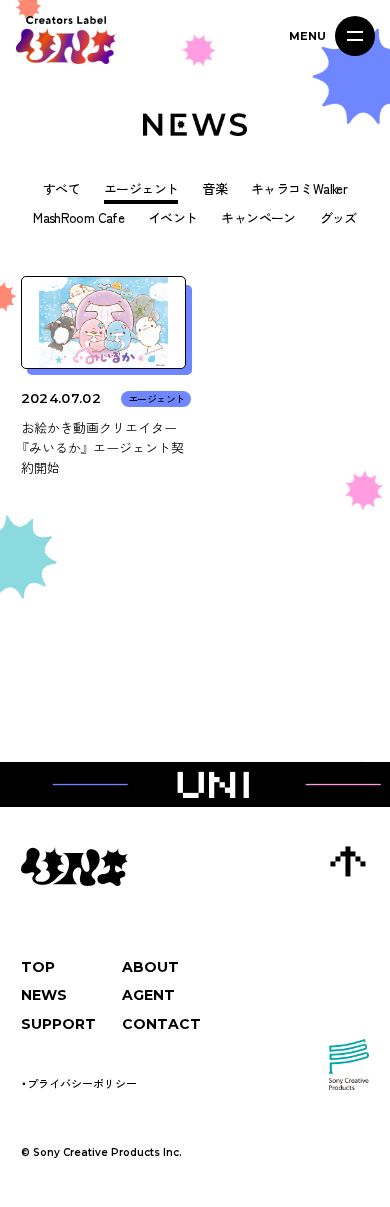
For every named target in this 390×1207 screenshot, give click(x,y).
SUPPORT (58, 1024)
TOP (38, 967)
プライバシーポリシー (82, 1083)
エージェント (141, 189)
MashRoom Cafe (78, 218)
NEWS (44, 995)
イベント (172, 218)
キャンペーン (258, 218)
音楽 (214, 189)
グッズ (338, 218)
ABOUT (150, 967)
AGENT (148, 995)
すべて (61, 189)
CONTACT (161, 1024)
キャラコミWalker (299, 189)
